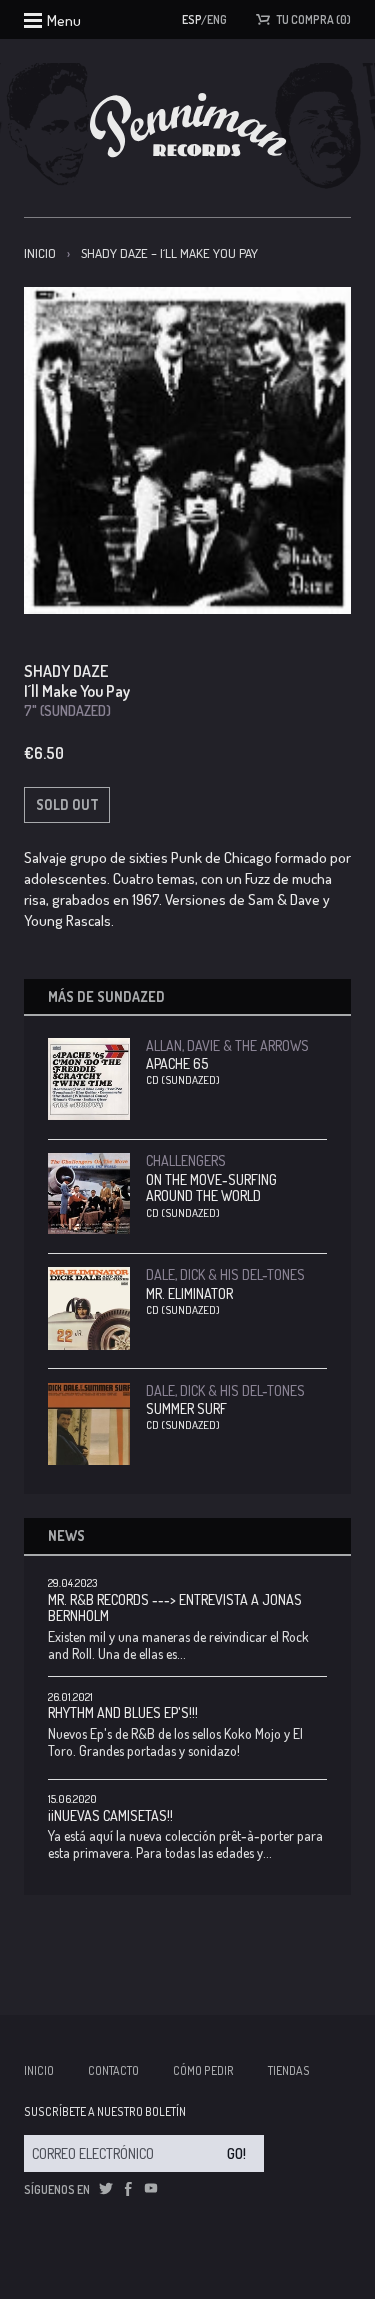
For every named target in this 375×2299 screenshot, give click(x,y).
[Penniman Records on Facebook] (128, 2189)
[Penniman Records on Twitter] (106, 2189)
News (66, 1535)
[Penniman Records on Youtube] (151, 2189)
